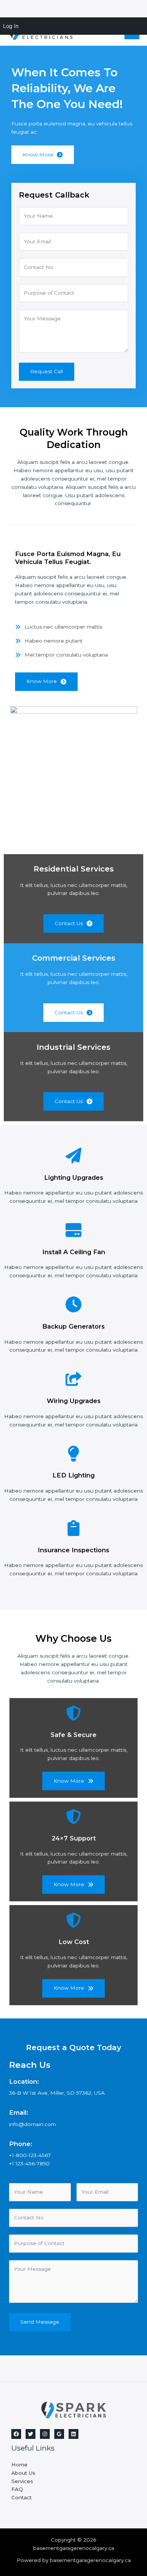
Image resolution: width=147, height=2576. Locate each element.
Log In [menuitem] (11, 26)
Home (19, 2465)
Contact (21, 2497)
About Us (23, 2473)
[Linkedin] (73, 2434)
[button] (46, 682)
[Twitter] (31, 2434)
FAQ (17, 2489)
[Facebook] (16, 2434)
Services (22, 2481)
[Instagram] (45, 2434)
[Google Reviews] (59, 2434)
